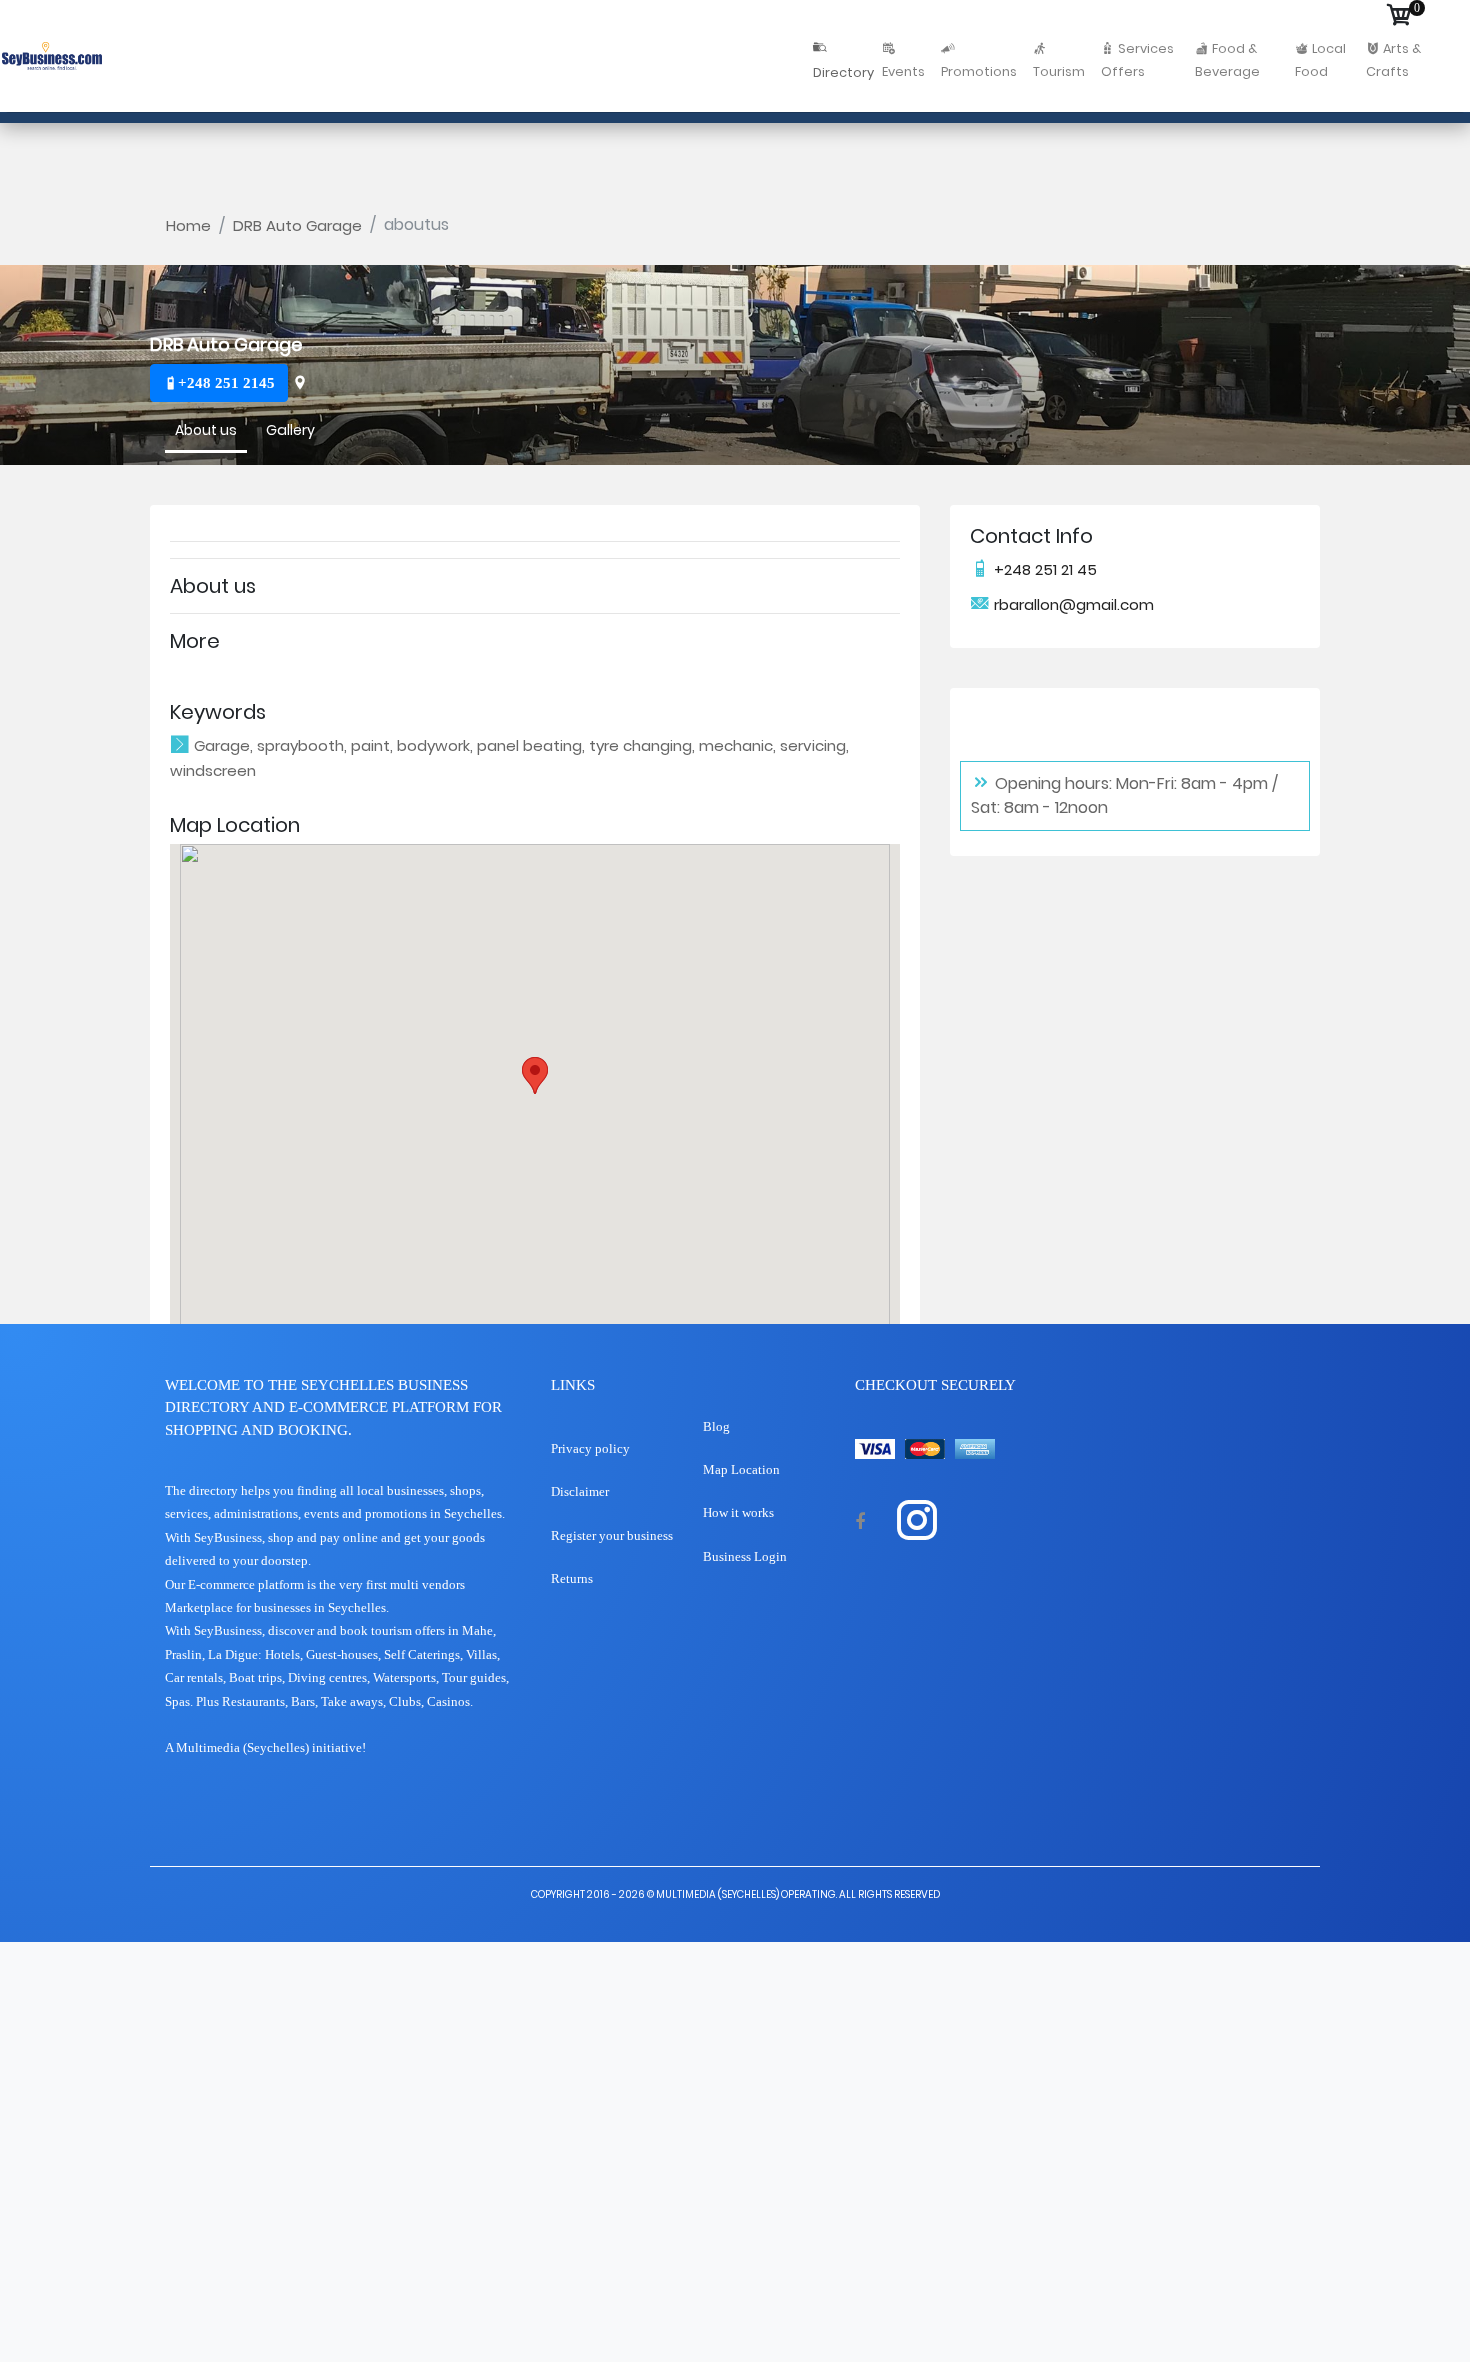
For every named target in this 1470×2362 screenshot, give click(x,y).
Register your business (612, 1535)
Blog (716, 1426)
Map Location (741, 1469)
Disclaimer (580, 1491)
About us (206, 428)
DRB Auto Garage (297, 225)
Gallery (290, 428)
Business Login (745, 1556)
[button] (535, 1075)
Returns (572, 1578)
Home (188, 225)
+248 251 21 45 (1043, 569)
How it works (738, 1512)
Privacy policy (590, 1448)
